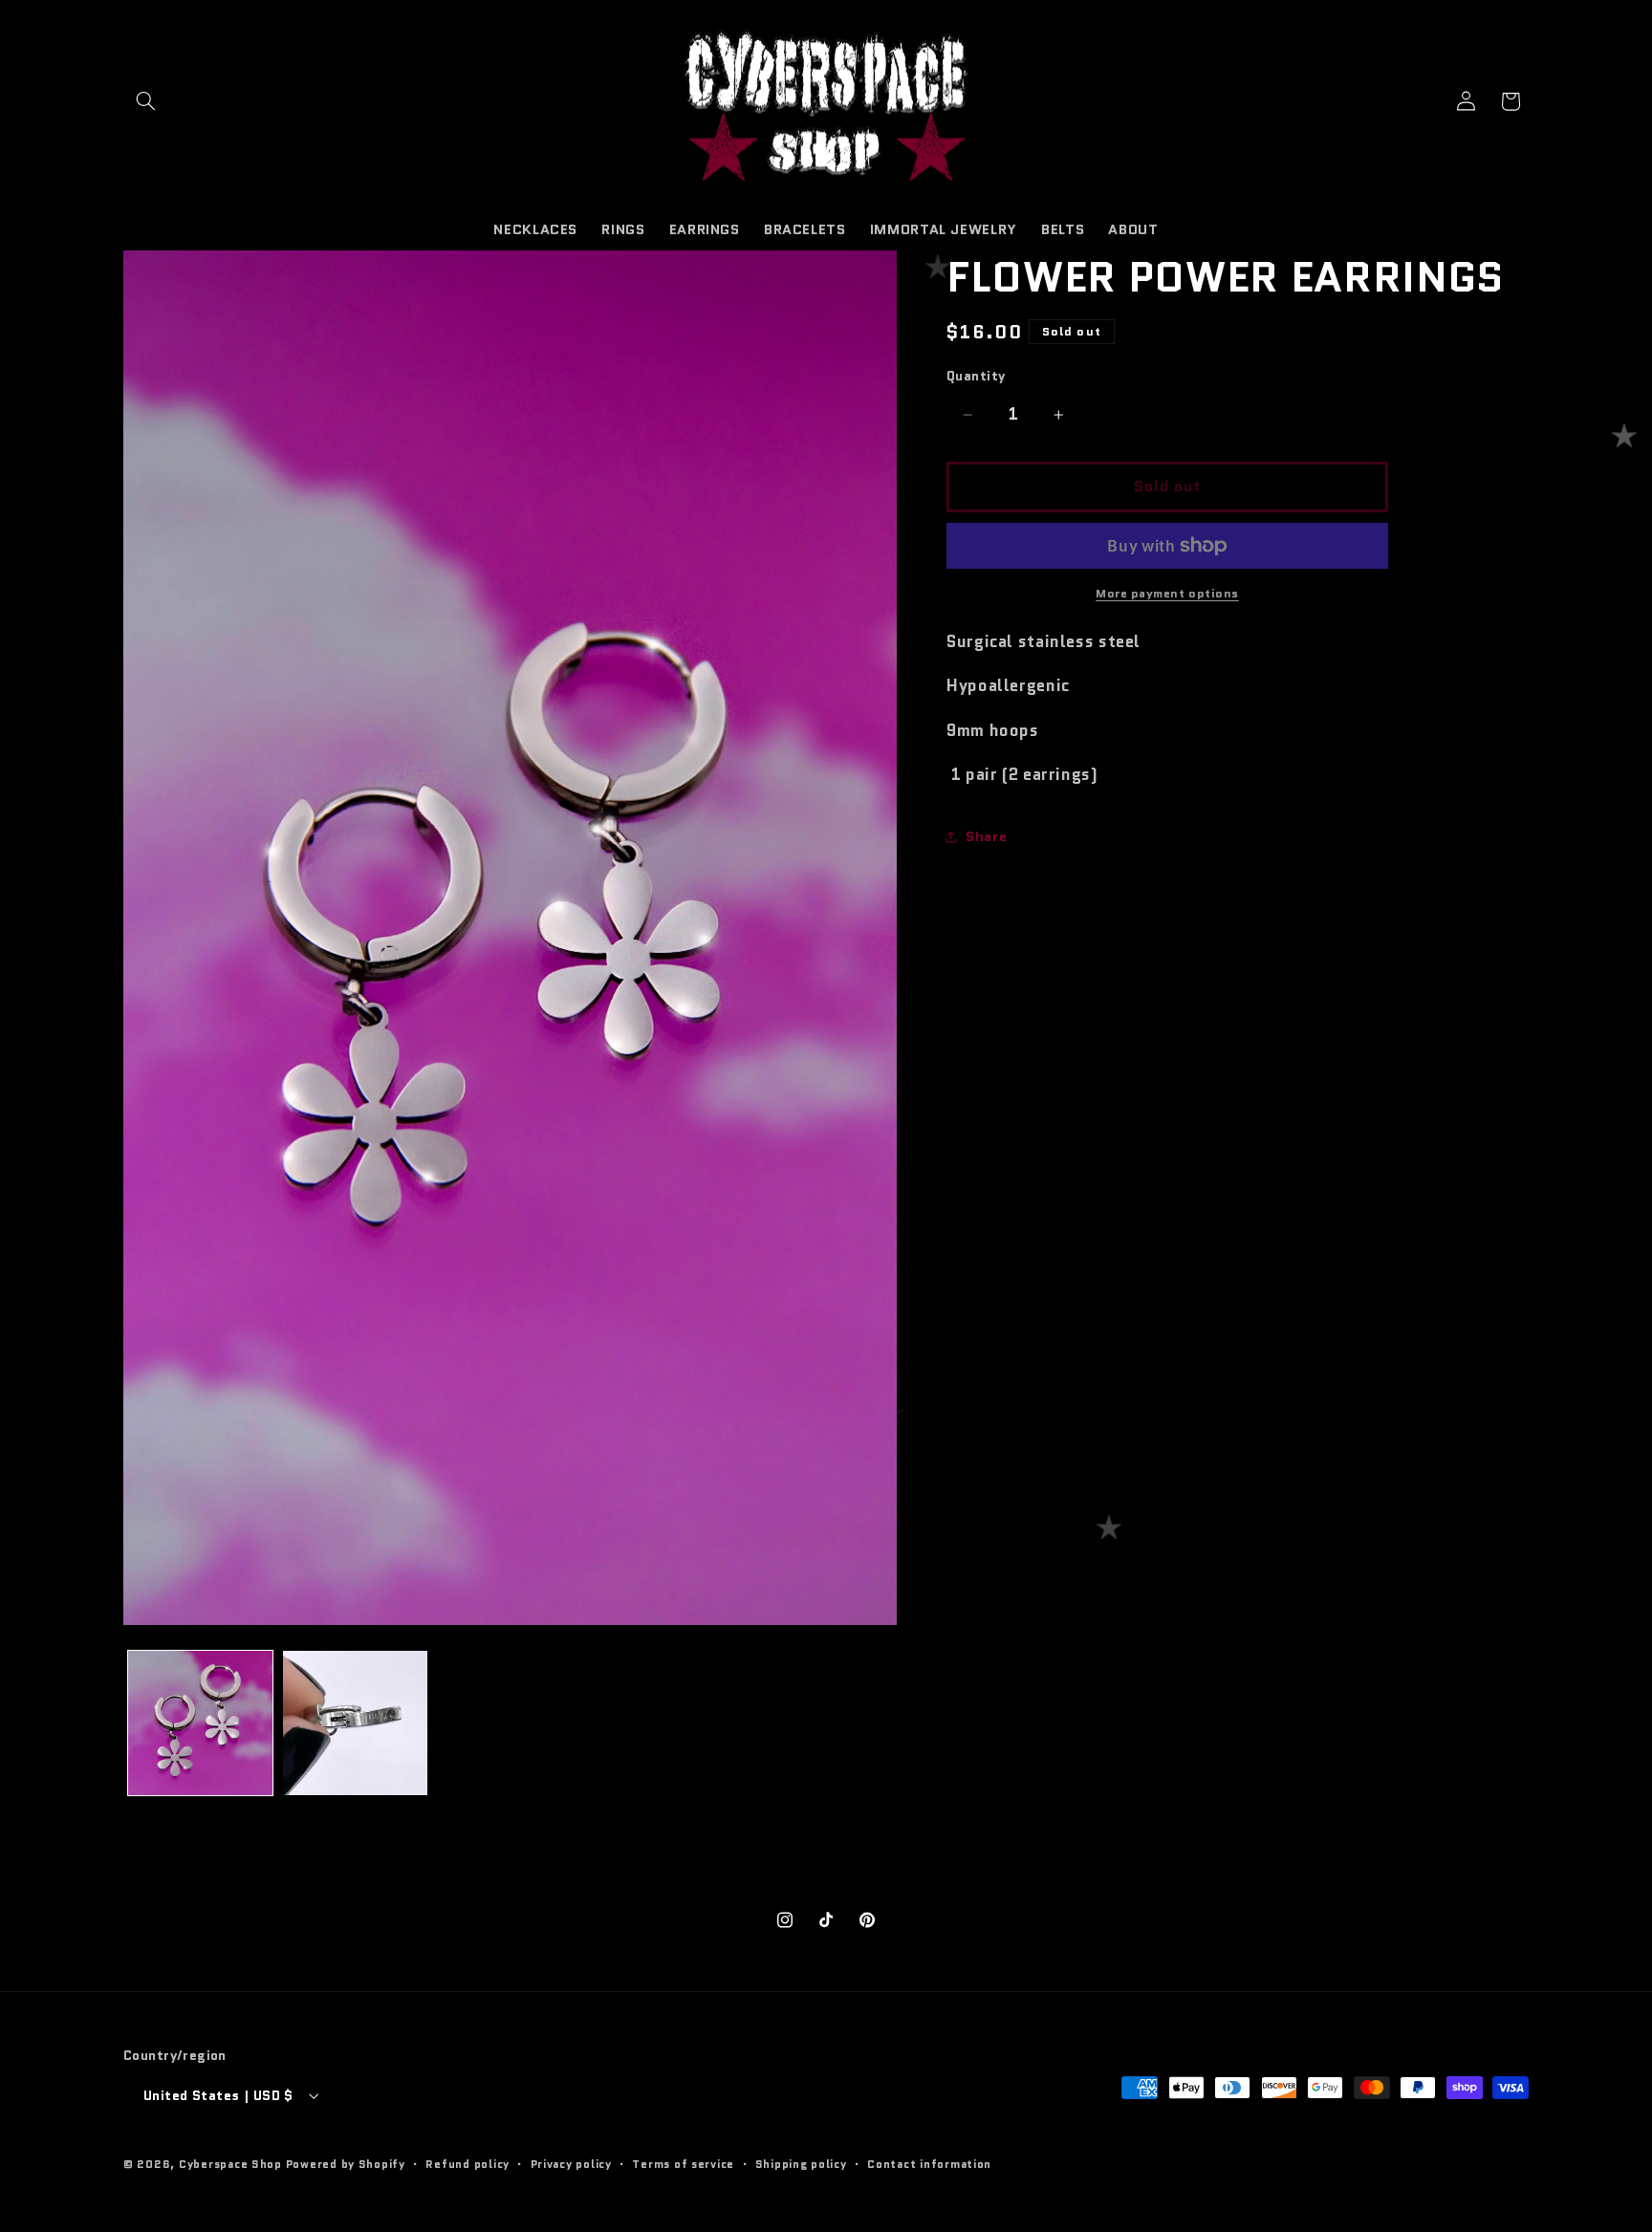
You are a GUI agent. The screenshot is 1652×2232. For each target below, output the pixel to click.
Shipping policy (801, 2164)
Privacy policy (571, 2164)
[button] (145, 101)
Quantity (976, 377)
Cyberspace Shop (230, 2164)
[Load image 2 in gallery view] (355, 1723)
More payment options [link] (1167, 594)
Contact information (929, 2164)
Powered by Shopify (346, 2164)
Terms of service (683, 2164)
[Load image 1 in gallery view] (200, 1723)
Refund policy (467, 2164)
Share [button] (986, 836)
